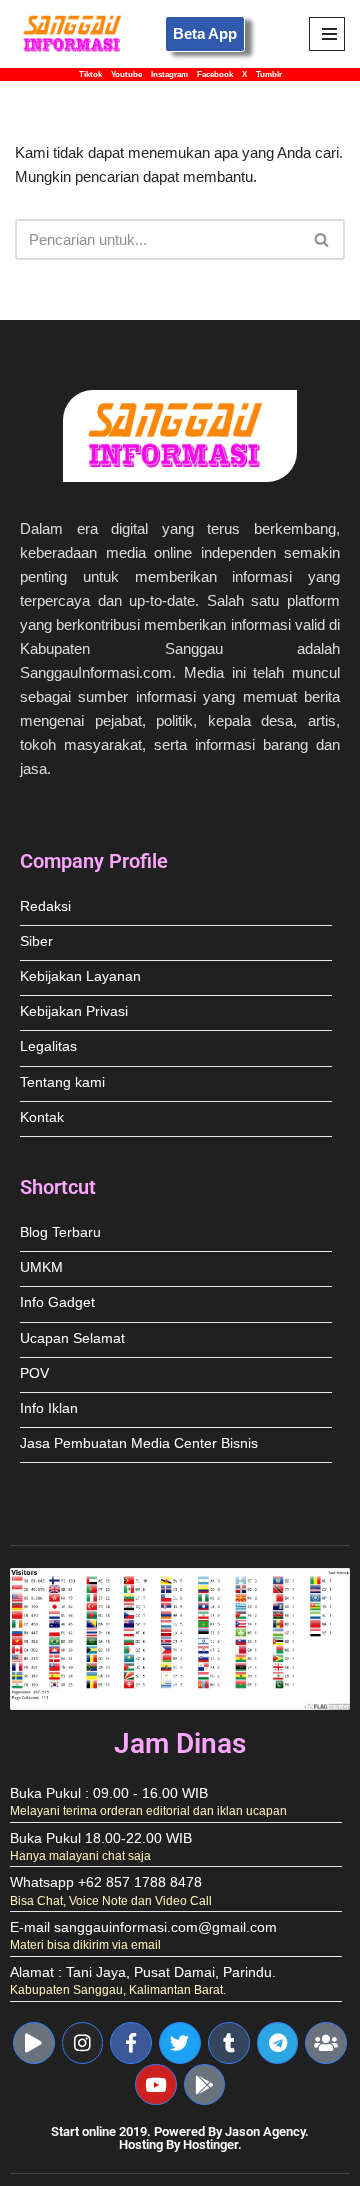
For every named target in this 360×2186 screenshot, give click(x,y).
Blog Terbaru (60, 1232)
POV (34, 1373)
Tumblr (269, 74)
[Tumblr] (229, 2043)
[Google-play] (205, 2085)
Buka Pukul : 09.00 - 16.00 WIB (109, 1793)
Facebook (215, 74)
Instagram (169, 74)
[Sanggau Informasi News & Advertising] (75, 34)
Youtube (126, 74)
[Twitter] (180, 2043)
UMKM (41, 1267)
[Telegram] (278, 2043)
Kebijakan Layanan (80, 976)
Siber (36, 941)
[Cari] (322, 239)
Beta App (205, 33)
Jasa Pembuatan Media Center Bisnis (139, 1443)
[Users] (326, 2043)
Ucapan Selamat (72, 1338)
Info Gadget (57, 1302)
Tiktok (90, 74)
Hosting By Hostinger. (180, 2144)
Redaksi (45, 906)
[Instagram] (83, 2043)
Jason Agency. (267, 2131)
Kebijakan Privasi (74, 1011)
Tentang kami (62, 1082)
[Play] (34, 2043)
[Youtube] (156, 2085)
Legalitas (48, 1046)
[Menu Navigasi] (327, 34)
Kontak (42, 1117)
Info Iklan (49, 1408)
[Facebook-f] (131, 2043)
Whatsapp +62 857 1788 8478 (106, 1882)
